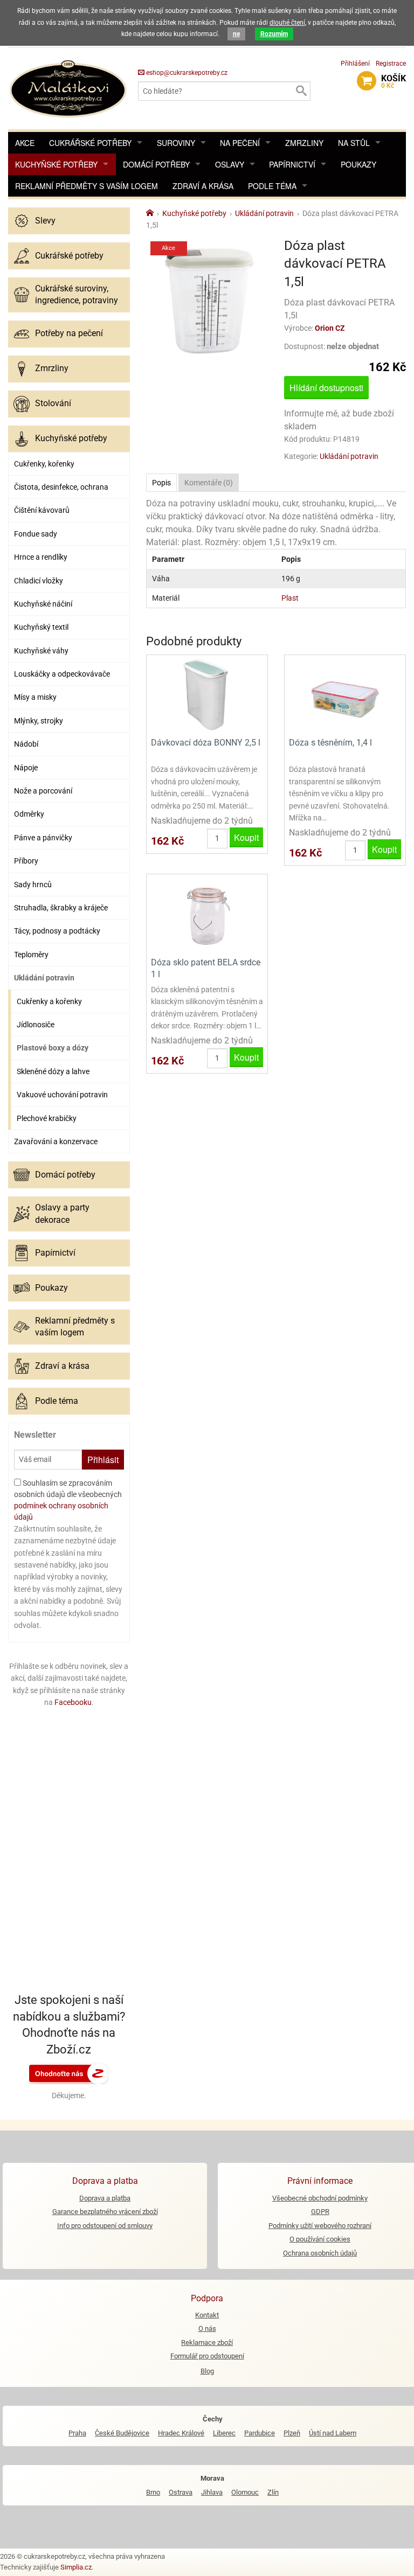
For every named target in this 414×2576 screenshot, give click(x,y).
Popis (161, 483)
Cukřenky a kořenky (49, 1001)
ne (236, 34)
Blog (207, 2371)
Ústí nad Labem (333, 2433)
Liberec (224, 2433)
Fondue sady (36, 534)
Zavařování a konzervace (56, 1141)
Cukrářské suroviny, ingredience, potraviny (77, 294)
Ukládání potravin (44, 978)
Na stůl (354, 143)
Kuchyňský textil (41, 627)
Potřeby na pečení (69, 333)
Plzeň (292, 2433)
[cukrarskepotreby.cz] (69, 88)
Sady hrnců (33, 885)
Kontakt (207, 2315)
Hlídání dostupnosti (326, 388)
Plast (290, 598)
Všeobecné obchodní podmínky (320, 2198)
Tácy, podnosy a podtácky (57, 931)
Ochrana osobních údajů (320, 2253)
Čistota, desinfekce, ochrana (61, 487)
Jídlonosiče (36, 1025)
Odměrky (29, 814)
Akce (25, 143)
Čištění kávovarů (42, 510)
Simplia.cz (76, 2567)
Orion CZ (330, 328)
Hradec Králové (181, 2433)
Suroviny (176, 143)
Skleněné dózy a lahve (53, 1071)
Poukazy (358, 164)
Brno (153, 2492)
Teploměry (31, 955)
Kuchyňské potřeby (56, 164)
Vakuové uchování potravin (62, 1095)
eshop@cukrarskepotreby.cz (186, 73)
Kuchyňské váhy (41, 651)
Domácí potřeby (156, 164)
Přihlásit (103, 1460)
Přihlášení (355, 64)
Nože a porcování (43, 791)
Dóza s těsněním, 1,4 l (330, 743)
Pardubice (260, 2433)
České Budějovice (122, 2433)
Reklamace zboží (207, 2342)
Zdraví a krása (203, 186)
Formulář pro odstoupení (207, 2356)
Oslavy (230, 164)
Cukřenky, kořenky (44, 464)
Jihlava (212, 2492)
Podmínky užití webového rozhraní (320, 2226)
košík (394, 81)
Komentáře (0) (209, 483)
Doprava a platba (105, 2198)
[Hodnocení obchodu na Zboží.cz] (69, 2073)
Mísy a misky (35, 697)
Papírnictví (292, 164)
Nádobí (26, 744)
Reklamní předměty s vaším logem (87, 186)
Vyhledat (301, 91)
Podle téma (272, 186)
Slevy (45, 221)
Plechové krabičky (47, 1118)
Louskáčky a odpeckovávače (62, 674)
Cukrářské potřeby (90, 143)
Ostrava (181, 2492)
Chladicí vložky (39, 581)
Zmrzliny (304, 143)
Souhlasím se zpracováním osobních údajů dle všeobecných (68, 1500)
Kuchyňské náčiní (43, 604)
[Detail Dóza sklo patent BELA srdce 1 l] (207, 914)
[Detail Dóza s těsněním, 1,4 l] (345, 695)
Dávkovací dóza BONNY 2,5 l (206, 743)
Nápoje (26, 768)
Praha (77, 2433)
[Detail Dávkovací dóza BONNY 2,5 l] (207, 695)
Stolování (53, 403)
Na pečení (240, 143)
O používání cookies (320, 2239)
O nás (207, 2328)
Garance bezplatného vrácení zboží (105, 2212)
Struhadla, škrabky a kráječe (61, 908)
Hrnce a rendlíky (41, 557)
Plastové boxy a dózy (53, 1048)
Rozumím (274, 34)
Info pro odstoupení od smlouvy (105, 2226)
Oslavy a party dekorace (62, 1213)
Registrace (391, 64)
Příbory (26, 861)
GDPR (320, 2212)
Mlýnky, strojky (39, 721)
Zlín (273, 2492)
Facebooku (73, 1702)
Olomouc (245, 2492)
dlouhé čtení (287, 23)
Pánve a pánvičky (43, 838)
